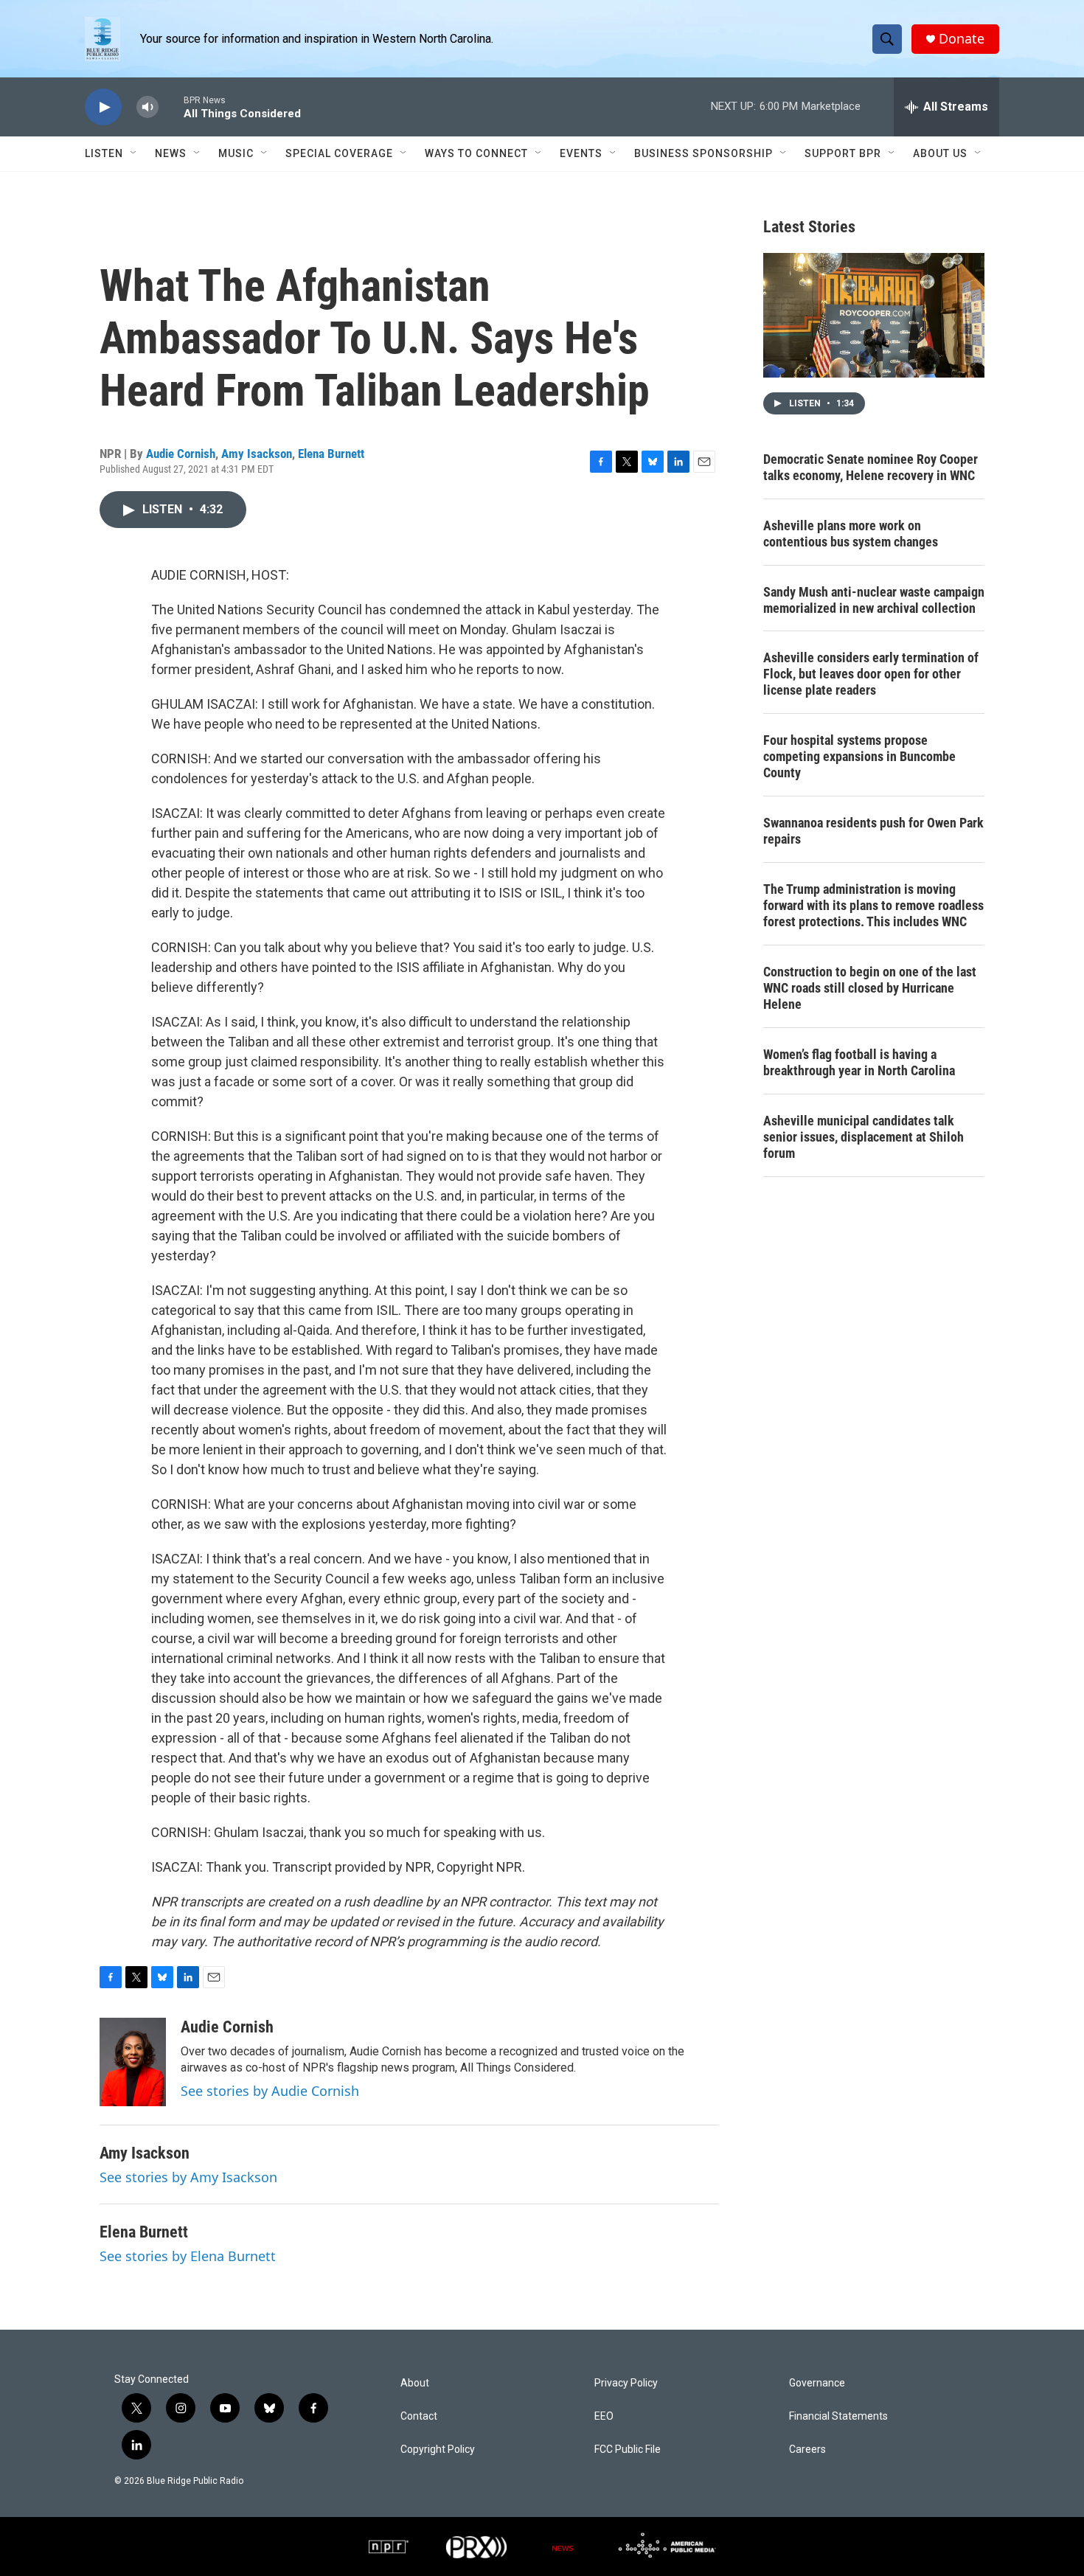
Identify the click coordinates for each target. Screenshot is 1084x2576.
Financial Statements (838, 2416)
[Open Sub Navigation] (134, 153)
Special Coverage (339, 153)
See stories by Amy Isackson (188, 2177)
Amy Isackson (257, 454)
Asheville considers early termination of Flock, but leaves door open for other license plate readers (871, 674)
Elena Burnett (331, 454)
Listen (104, 153)
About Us (940, 153)
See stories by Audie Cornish (270, 2091)
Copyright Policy (438, 2450)
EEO (604, 2416)
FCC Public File (628, 2450)
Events (581, 153)
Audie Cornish (181, 454)
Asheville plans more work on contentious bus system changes (851, 534)
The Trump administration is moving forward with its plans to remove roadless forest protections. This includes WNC (873, 905)
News (171, 153)
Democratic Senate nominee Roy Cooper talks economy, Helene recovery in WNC (871, 467)
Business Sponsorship (703, 153)
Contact (419, 2416)
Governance (817, 2383)
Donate (962, 39)
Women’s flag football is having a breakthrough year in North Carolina (859, 1062)
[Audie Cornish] (133, 2062)
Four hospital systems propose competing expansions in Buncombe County (859, 756)
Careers (807, 2450)
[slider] (171, 107)
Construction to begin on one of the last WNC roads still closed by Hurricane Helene (870, 988)
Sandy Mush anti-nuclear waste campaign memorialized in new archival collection (874, 600)
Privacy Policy (626, 2383)
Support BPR (843, 153)
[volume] (147, 107)
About (415, 2383)
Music (236, 153)
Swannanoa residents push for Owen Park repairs (873, 831)
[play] (103, 107)
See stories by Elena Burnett (188, 2256)
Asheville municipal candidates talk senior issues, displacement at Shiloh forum (864, 1137)
